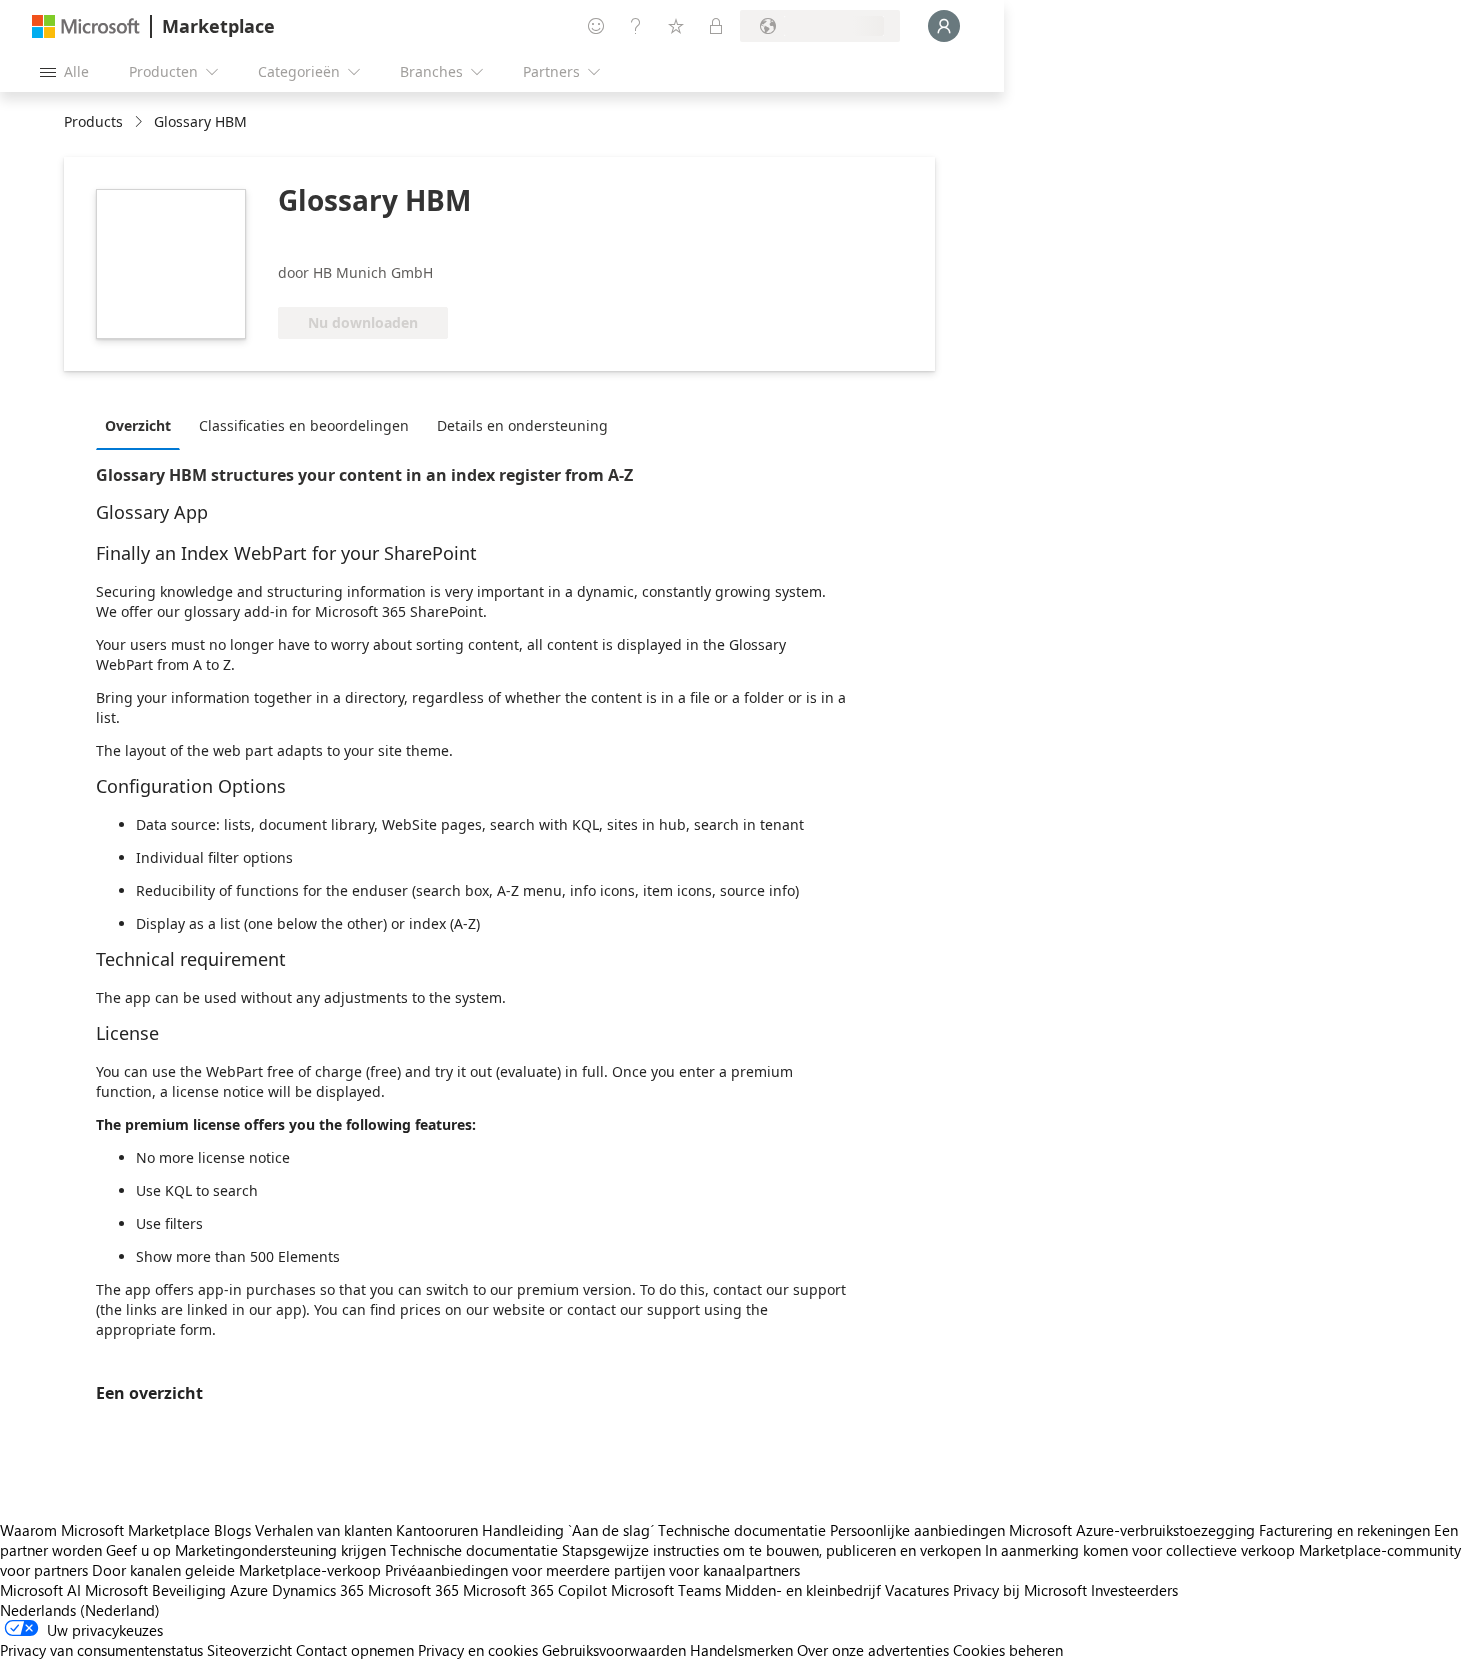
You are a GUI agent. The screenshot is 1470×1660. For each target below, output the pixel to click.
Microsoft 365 (413, 1590)
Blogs (232, 1530)
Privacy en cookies (478, 1650)
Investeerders (1134, 1590)
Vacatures (917, 1590)
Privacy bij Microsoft (1020, 1590)
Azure (249, 1590)
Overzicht (138, 425)
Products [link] (93, 121)
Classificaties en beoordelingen (304, 425)
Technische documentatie (742, 1530)
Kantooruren (437, 1530)
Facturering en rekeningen (1344, 1530)
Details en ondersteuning (522, 425)
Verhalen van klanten (323, 1530)
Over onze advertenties (873, 1650)
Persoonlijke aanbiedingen (917, 1530)
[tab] (143, 425)
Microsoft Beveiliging (155, 1590)
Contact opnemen (355, 1650)
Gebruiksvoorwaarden (614, 1650)
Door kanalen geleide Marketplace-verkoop (236, 1570)
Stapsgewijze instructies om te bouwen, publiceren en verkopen (771, 1550)
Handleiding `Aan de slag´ (568, 1530)
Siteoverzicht (249, 1650)
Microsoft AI (40, 1590)
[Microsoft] (86, 26)
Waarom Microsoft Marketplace (105, 1530)
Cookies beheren (1008, 1650)
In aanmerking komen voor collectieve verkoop (1140, 1550)
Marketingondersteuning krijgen (280, 1550)
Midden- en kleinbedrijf (803, 1590)
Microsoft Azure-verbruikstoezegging (1134, 1530)
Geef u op (138, 1550)
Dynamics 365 (318, 1590)
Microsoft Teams (666, 1590)
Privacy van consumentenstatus (101, 1650)
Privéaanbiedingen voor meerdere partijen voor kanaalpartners (592, 1570)
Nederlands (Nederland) (80, 1610)
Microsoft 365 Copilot (535, 1590)
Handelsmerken (741, 1650)
